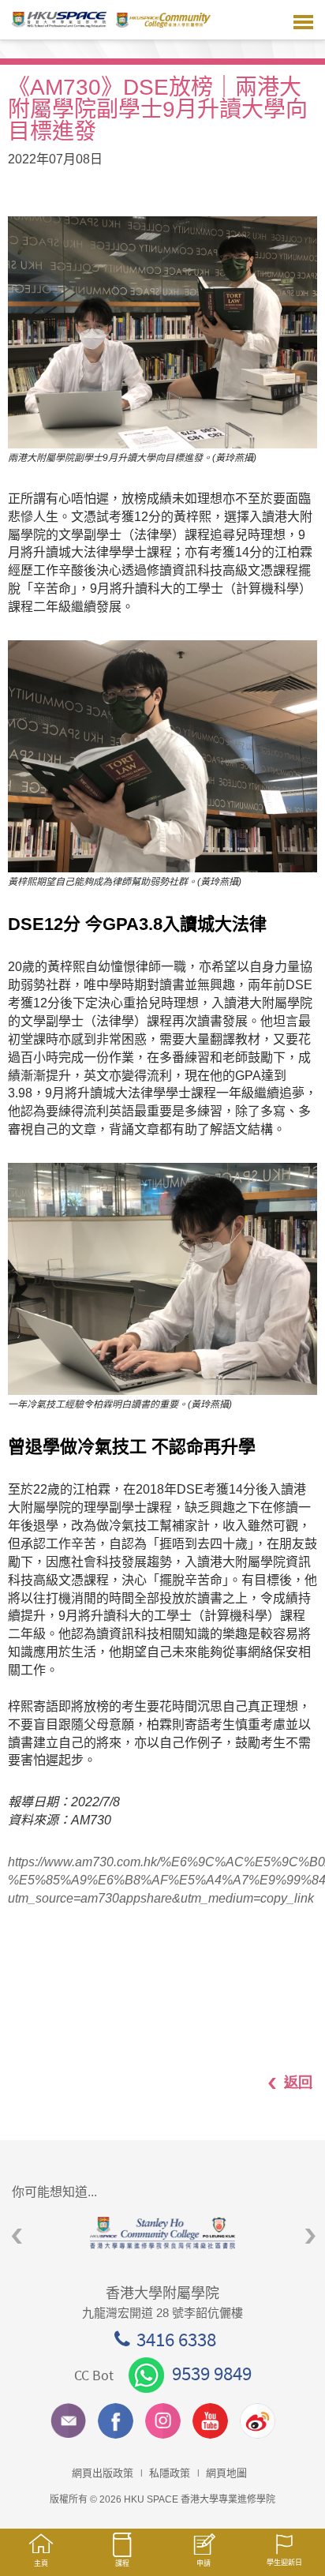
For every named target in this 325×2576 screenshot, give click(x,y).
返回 (298, 2082)
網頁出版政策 (103, 2473)
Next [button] (310, 2237)
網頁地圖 (226, 2473)
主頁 (41, 2563)
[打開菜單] (303, 20)
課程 (122, 2563)
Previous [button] (17, 2237)
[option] (162, 2233)
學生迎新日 (284, 2563)
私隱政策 (170, 2473)
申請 (204, 2563)
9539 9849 (212, 2373)
